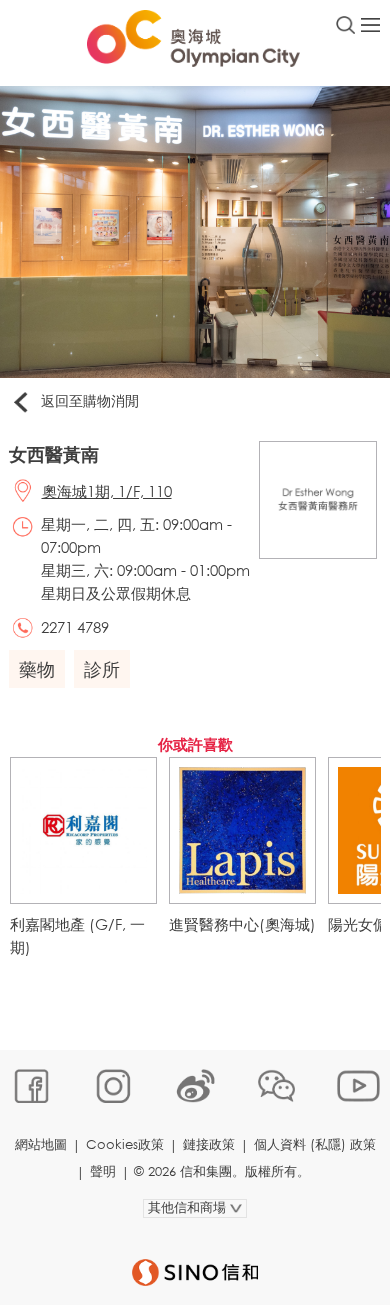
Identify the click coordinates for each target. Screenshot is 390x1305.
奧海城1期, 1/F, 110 (107, 491)
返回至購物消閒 (90, 400)
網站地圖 (41, 1144)
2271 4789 (75, 627)
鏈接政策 (209, 1144)
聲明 (103, 1171)
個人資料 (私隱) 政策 (315, 1144)
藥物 (37, 669)
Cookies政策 (125, 1144)
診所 (102, 669)
